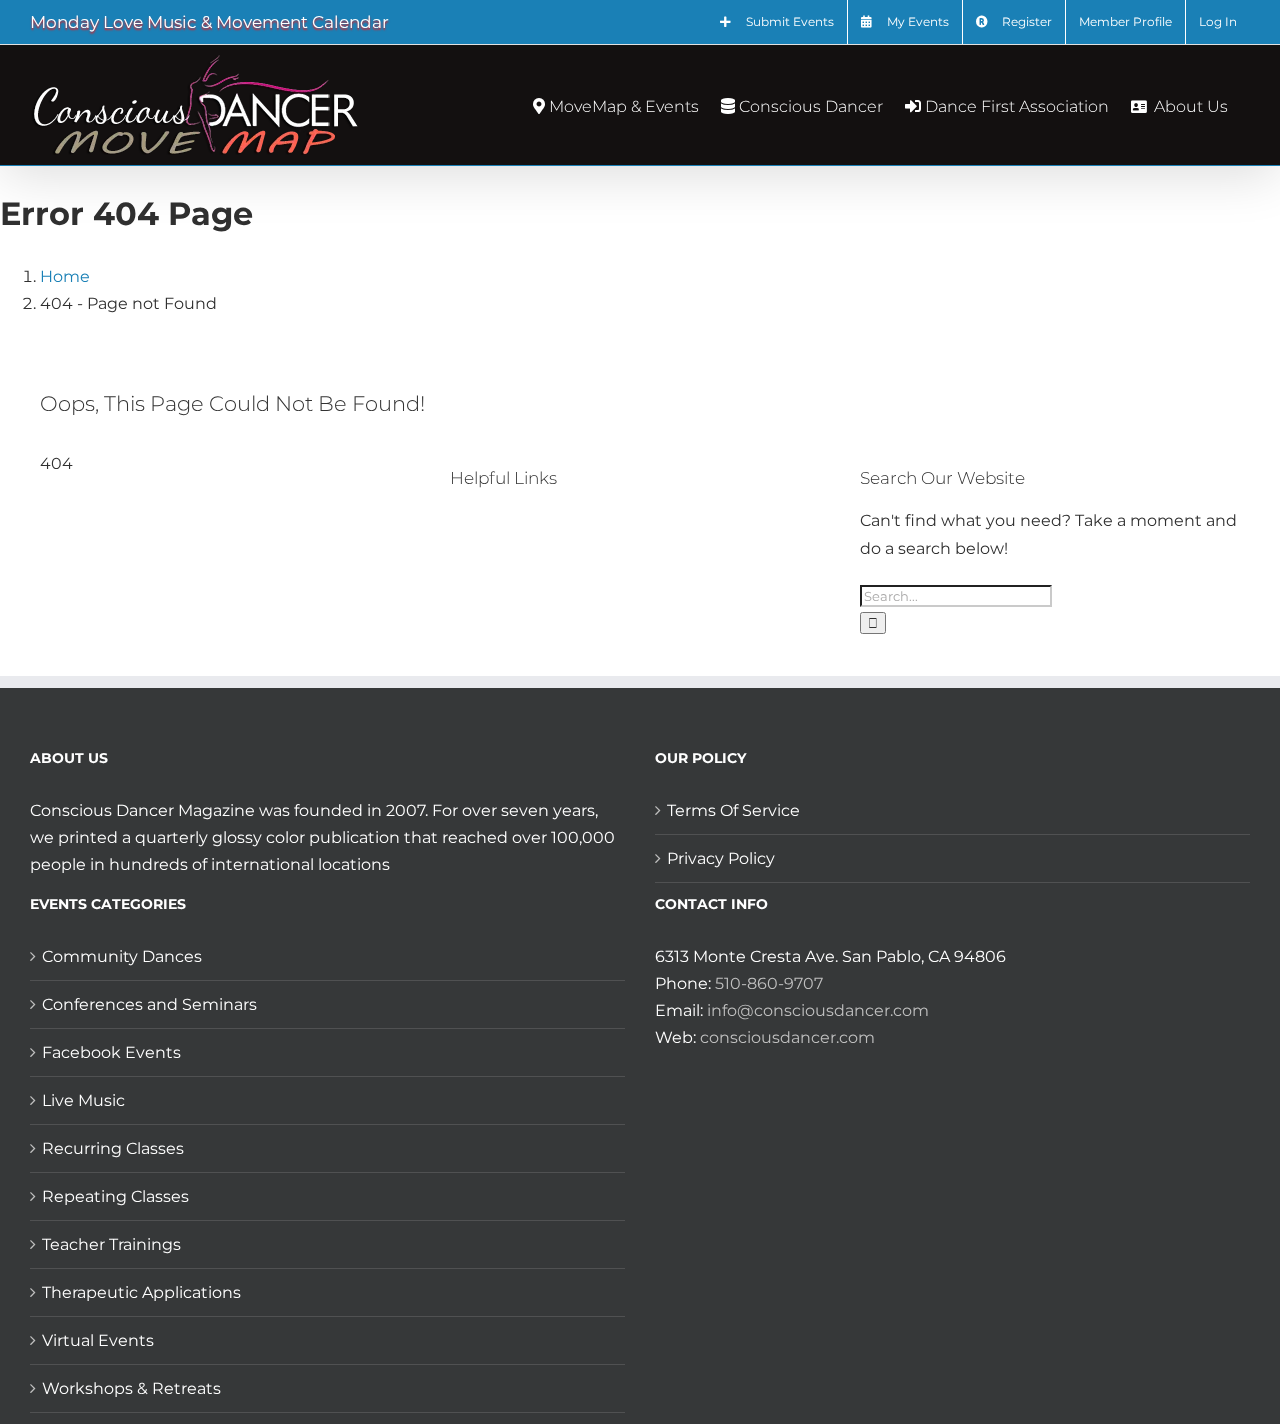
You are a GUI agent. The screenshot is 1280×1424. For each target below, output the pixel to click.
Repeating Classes (115, 1196)
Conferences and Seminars (149, 1004)
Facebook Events (111, 1052)
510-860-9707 (769, 983)
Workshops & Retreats (131, 1388)
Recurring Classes (113, 1148)
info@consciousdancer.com (818, 1010)
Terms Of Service (733, 810)
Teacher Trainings (111, 1244)
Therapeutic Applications (141, 1292)
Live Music (83, 1100)
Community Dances (122, 956)
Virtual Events (98, 1340)
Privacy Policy (721, 858)
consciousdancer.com (787, 1037)
